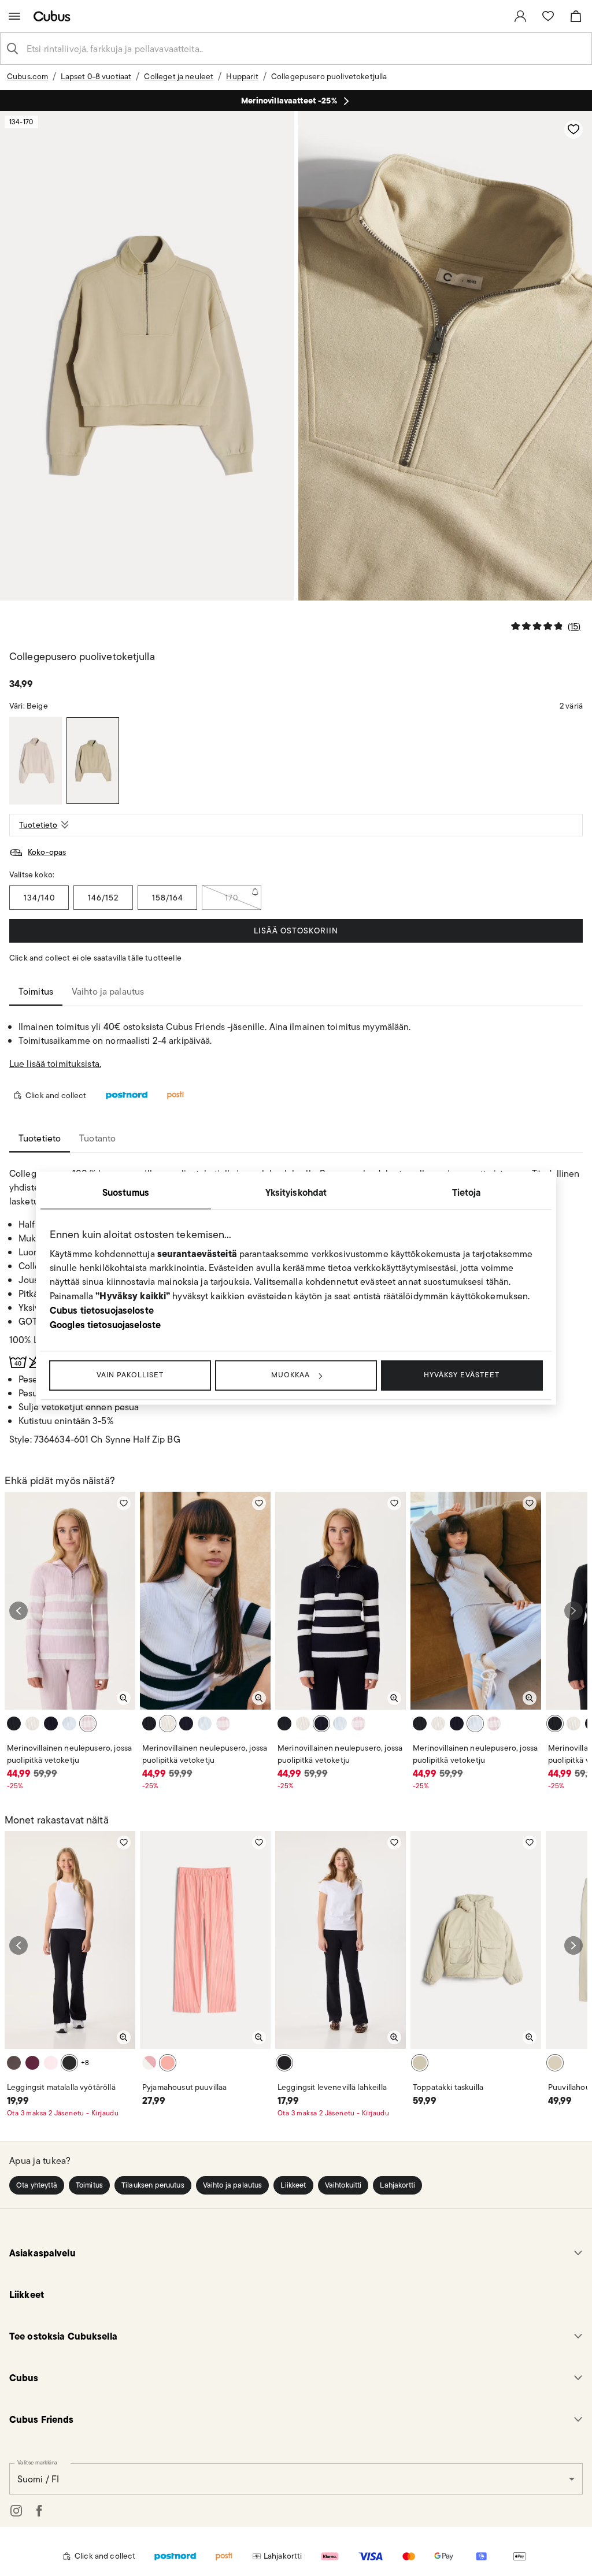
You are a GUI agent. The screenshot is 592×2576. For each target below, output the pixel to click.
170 (232, 898)
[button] (37, 2185)
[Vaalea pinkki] (88, 1723)
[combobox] (305, 49)
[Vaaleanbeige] (555, 2063)
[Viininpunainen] (32, 2063)
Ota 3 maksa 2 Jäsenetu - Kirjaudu (63, 2113)
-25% (15, 1786)
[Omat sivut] (520, 16)
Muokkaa (291, 1375)
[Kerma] (32, 1723)
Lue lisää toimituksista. (55, 1064)
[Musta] (14, 1723)
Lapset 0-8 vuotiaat (96, 76)
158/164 (168, 898)
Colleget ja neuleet (179, 76)
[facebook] (39, 2511)
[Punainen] (168, 2063)
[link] (520, 16)
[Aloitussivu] (54, 16)
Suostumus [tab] (126, 1192)
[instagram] (16, 2511)
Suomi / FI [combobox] (38, 2479)
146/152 (103, 898)
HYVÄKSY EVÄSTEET (462, 1375)
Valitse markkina (37, 2462)
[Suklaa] (14, 2063)
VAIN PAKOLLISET (130, 1375)
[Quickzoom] (124, 1698)
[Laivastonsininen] (51, 1723)
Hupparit (242, 76)
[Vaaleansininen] (69, 1723)
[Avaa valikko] (14, 16)
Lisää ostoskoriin (296, 931)
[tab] (36, 992)
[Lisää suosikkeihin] (573, 129)
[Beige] (93, 761)
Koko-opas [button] (47, 852)
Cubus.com (27, 76)
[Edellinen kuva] (18, 1611)
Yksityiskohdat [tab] (296, 1192)
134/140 (39, 898)
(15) (574, 626)
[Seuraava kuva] (573, 1611)
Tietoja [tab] (467, 1192)
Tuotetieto (38, 825)
